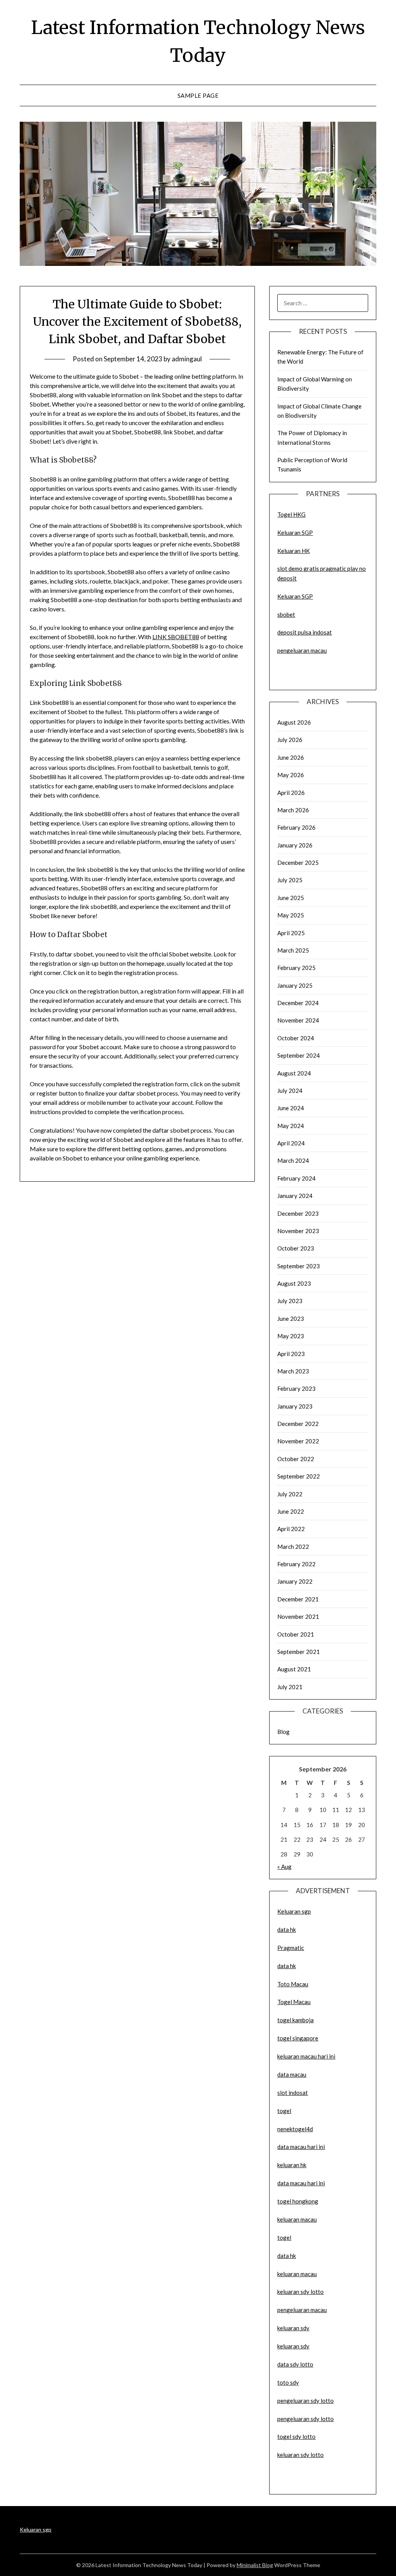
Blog (283, 1732)
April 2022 (291, 1529)
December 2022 (298, 1424)
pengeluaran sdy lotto (306, 2419)
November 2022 (298, 1441)
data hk (287, 1929)
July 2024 (290, 1091)
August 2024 (294, 1073)
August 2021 (294, 1669)
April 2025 (291, 933)
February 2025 (296, 968)
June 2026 (291, 757)
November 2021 (298, 1616)
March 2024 (293, 1160)
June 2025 (291, 898)
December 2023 (298, 1213)
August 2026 (294, 722)
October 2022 (296, 1459)
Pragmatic (291, 1948)
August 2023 (294, 1283)
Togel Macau (294, 2002)
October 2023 (296, 1248)
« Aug (284, 1866)
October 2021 (296, 1634)
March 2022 (293, 1547)
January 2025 (295, 985)
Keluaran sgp (294, 1911)
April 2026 (291, 793)
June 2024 (291, 1108)
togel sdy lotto (296, 2436)
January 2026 (295, 845)
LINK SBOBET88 (176, 637)
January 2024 (295, 1196)
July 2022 (290, 1494)
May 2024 (291, 1126)
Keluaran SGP (295, 533)
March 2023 (293, 1371)
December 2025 (298, 863)
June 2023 (291, 1319)
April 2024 (291, 1143)
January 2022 (295, 1581)
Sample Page (198, 95)
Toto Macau (293, 1984)
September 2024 (299, 1055)
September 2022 (299, 1476)
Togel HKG (291, 514)
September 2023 (299, 1266)
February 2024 (296, 1178)
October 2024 (296, 1038)
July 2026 (290, 740)
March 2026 (293, 810)
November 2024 (298, 1020)
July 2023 (290, 1301)
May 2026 (291, 775)
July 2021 (290, 1687)
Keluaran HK (294, 551)
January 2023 (295, 1406)
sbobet (286, 614)
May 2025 (291, 915)
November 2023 (298, 1231)
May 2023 (291, 1336)
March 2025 (293, 950)
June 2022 (291, 1511)
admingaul (187, 359)
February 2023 (296, 1388)
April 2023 (291, 1354)
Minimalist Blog (255, 2565)
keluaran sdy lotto (300, 2455)
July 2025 (290, 880)
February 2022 (296, 1564)
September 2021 (299, 1652)
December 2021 (298, 1599)
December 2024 (298, 1003)
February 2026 (296, 827)
